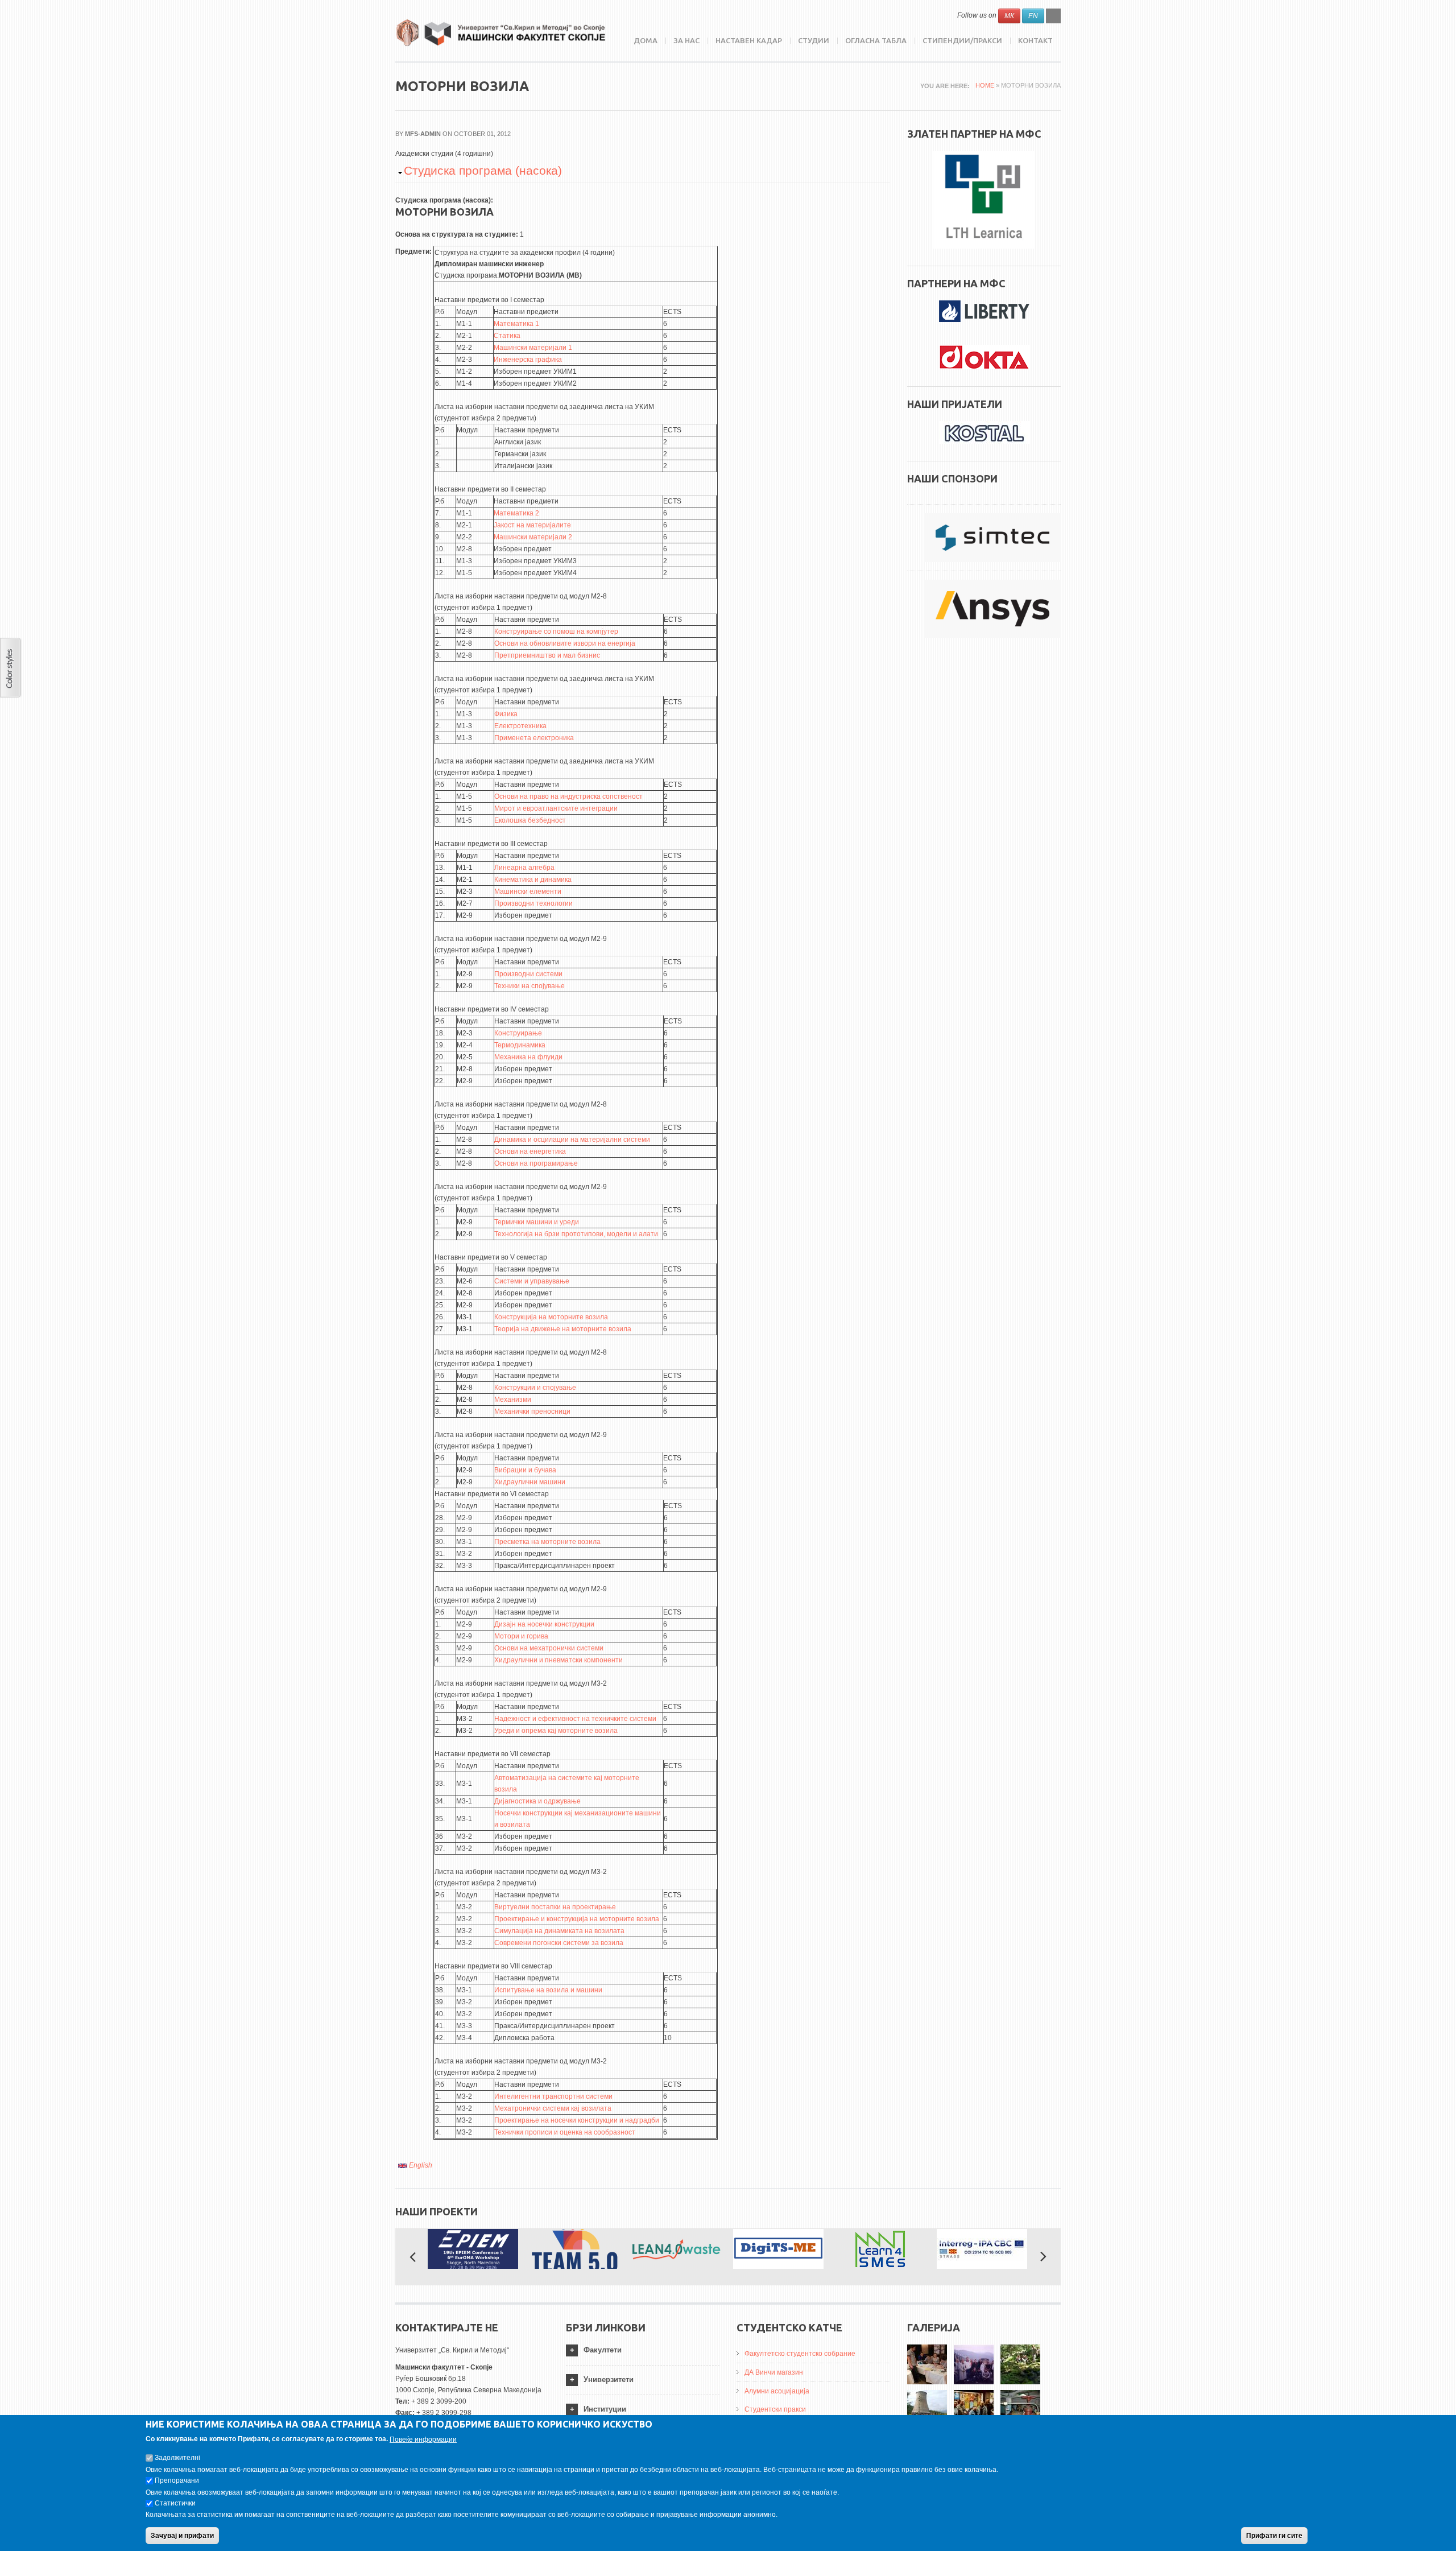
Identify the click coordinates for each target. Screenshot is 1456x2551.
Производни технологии (533, 903)
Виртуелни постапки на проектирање (555, 1907)
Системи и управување (532, 1281)
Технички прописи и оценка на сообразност (565, 2132)
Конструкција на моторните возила (551, 1317)
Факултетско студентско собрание (800, 2354)
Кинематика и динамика (533, 880)
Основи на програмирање (536, 1163)
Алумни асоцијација (777, 2391)
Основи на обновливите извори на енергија (565, 643)
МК (1009, 16)
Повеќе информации (423, 2439)
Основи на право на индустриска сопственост (568, 796)
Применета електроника (534, 738)
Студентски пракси (775, 2409)
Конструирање (518, 1033)
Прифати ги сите (1274, 2536)
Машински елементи (528, 891)
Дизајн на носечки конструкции (544, 1624)
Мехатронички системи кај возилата (553, 2108)
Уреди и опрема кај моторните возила (556, 1731)
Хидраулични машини (530, 1482)
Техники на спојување (530, 986)
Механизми (513, 1400)
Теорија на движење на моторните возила (563, 1329)
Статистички (175, 2503)
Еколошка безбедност (530, 820)
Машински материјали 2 (533, 537)
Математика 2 (516, 513)
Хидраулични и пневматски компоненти (559, 1660)
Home (985, 85)
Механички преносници (532, 1411)
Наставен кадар (749, 40)
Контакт (1035, 40)
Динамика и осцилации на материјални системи (572, 1140)
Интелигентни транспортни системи (553, 2096)
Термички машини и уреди (537, 1222)
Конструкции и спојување (535, 1388)
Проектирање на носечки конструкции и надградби (577, 2120)
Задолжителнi (177, 2458)
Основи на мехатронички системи (549, 1648)
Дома (646, 40)
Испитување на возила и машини (548, 1990)
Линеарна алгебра (524, 868)
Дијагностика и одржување (537, 1801)
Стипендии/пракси (962, 40)
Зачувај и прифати (182, 2536)
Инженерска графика (528, 360)
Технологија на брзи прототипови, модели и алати (576, 1234)
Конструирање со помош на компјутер (556, 631)
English (420, 2165)
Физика (506, 714)
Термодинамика (520, 1045)
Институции (605, 2409)
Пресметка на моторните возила (547, 1542)
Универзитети (609, 2379)
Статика (507, 336)
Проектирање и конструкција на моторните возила (577, 1919)
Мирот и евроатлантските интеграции (556, 808)
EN (1033, 16)
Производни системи (528, 974)
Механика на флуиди (528, 1057)
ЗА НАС (686, 40)
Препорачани (177, 2480)
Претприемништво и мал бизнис (547, 655)
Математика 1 (516, 324)
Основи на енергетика (530, 1151)
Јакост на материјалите (532, 525)
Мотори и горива (521, 1636)
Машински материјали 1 (533, 348)
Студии (814, 40)
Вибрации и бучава (525, 1470)
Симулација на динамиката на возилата (559, 1931)
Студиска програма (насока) (483, 170)
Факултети (603, 2350)
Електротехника (520, 726)
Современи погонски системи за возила (559, 1943)
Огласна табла (876, 40)
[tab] (643, 2350)
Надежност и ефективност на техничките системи (575, 1719)
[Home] (500, 33)
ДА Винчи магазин (774, 2372)
